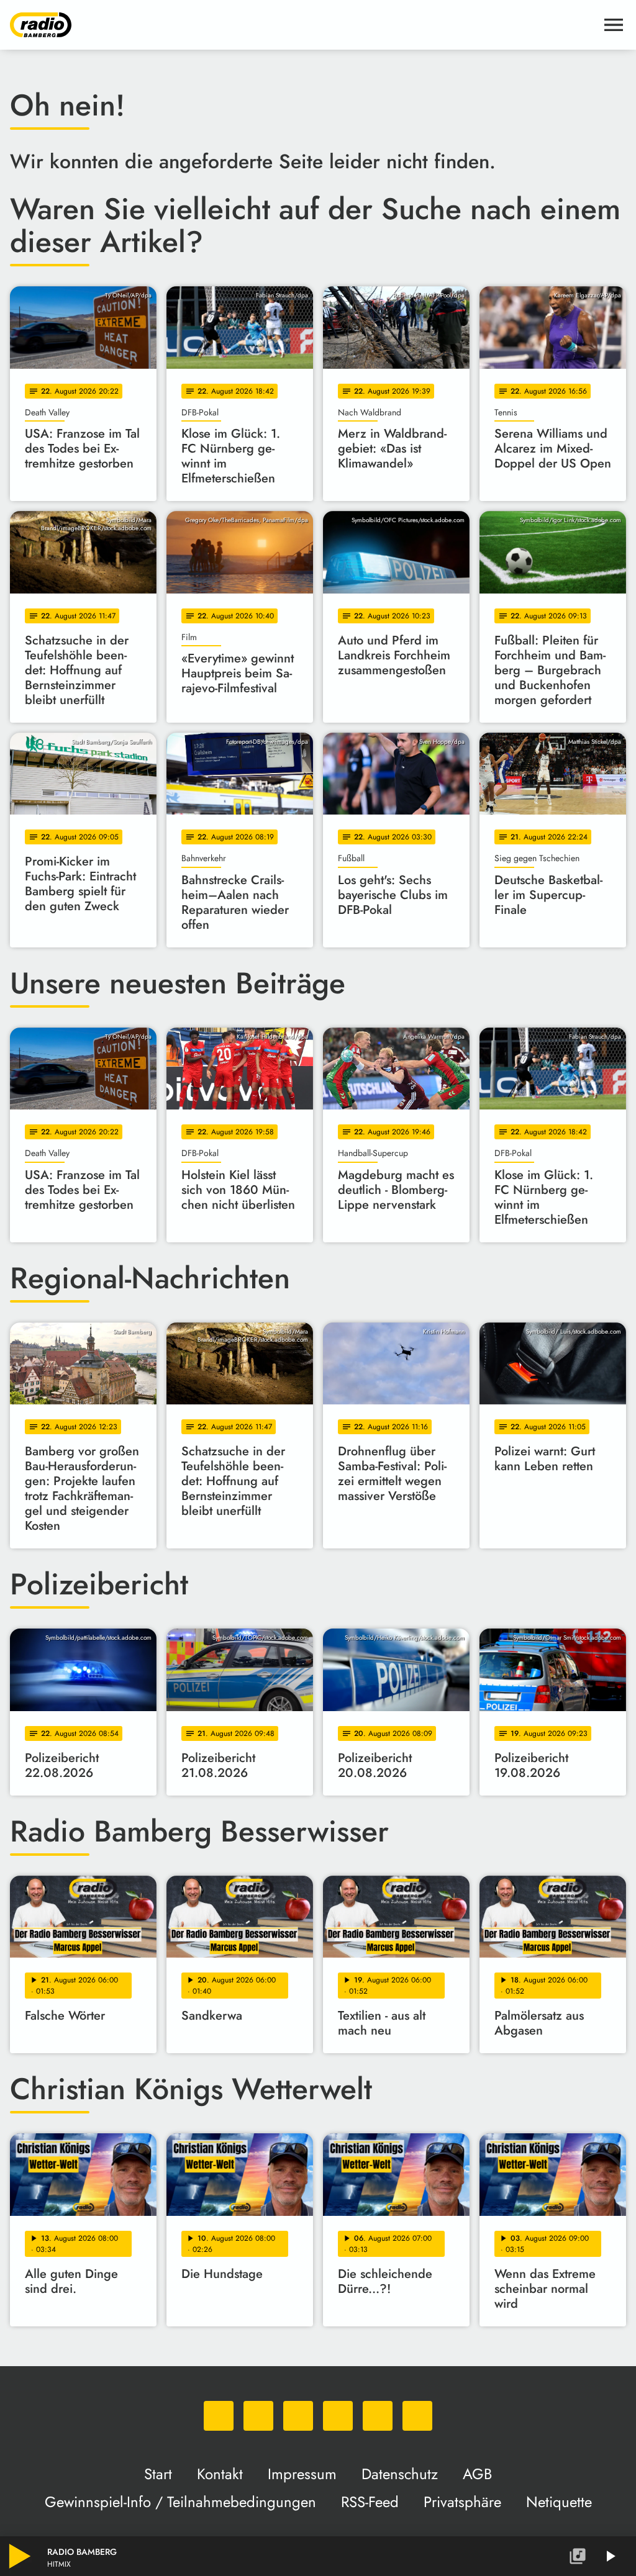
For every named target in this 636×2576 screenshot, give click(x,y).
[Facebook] (258, 2416)
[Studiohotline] (417, 2416)
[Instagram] (298, 2416)
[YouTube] (338, 2416)
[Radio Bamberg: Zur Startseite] (303, 25)
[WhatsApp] (219, 2416)
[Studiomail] (378, 2416)
